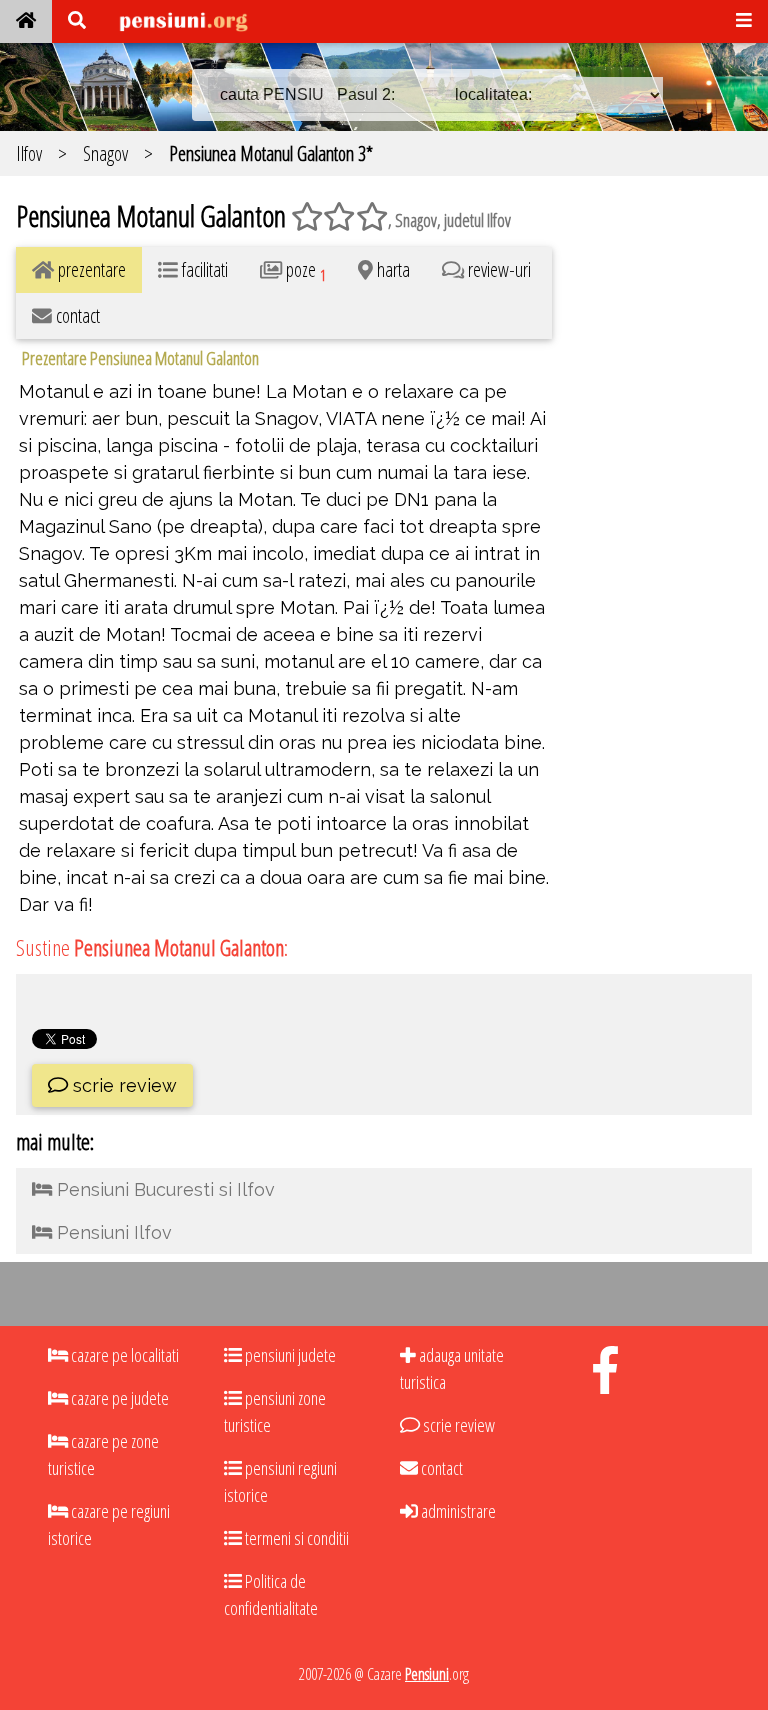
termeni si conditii (295, 1538)
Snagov (105, 153)
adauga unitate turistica (452, 1368)
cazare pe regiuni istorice (109, 1524)
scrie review (122, 1085)
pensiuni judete (289, 1355)
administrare (457, 1511)
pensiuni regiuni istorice (280, 1481)
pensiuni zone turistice (275, 1411)
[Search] (77, 21)
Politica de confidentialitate (271, 1594)
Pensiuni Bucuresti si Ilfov (163, 1189)
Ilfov (29, 153)
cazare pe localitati (123, 1355)
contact (440, 1468)
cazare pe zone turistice (103, 1454)
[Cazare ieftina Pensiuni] (26, 21)
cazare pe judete (118, 1398)
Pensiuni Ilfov (112, 1232)
